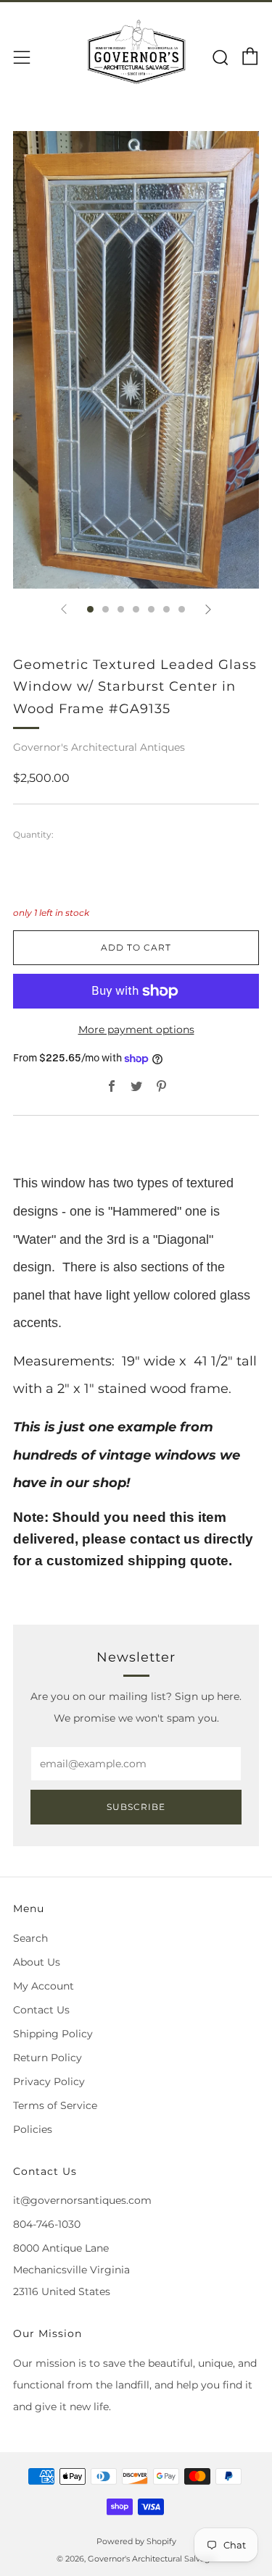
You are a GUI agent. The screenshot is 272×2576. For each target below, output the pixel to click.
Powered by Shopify (136, 2541)
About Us (37, 1962)
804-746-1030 (47, 2224)
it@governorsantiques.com (82, 2200)
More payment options (136, 1030)
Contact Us (41, 2010)
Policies (33, 2129)
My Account (44, 1986)
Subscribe (136, 1807)
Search (30, 1938)
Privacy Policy (49, 2082)
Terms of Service (55, 2105)
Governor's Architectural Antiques (99, 747)
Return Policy (48, 2058)
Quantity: (33, 835)
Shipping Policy (53, 2034)
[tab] (90, 609)
